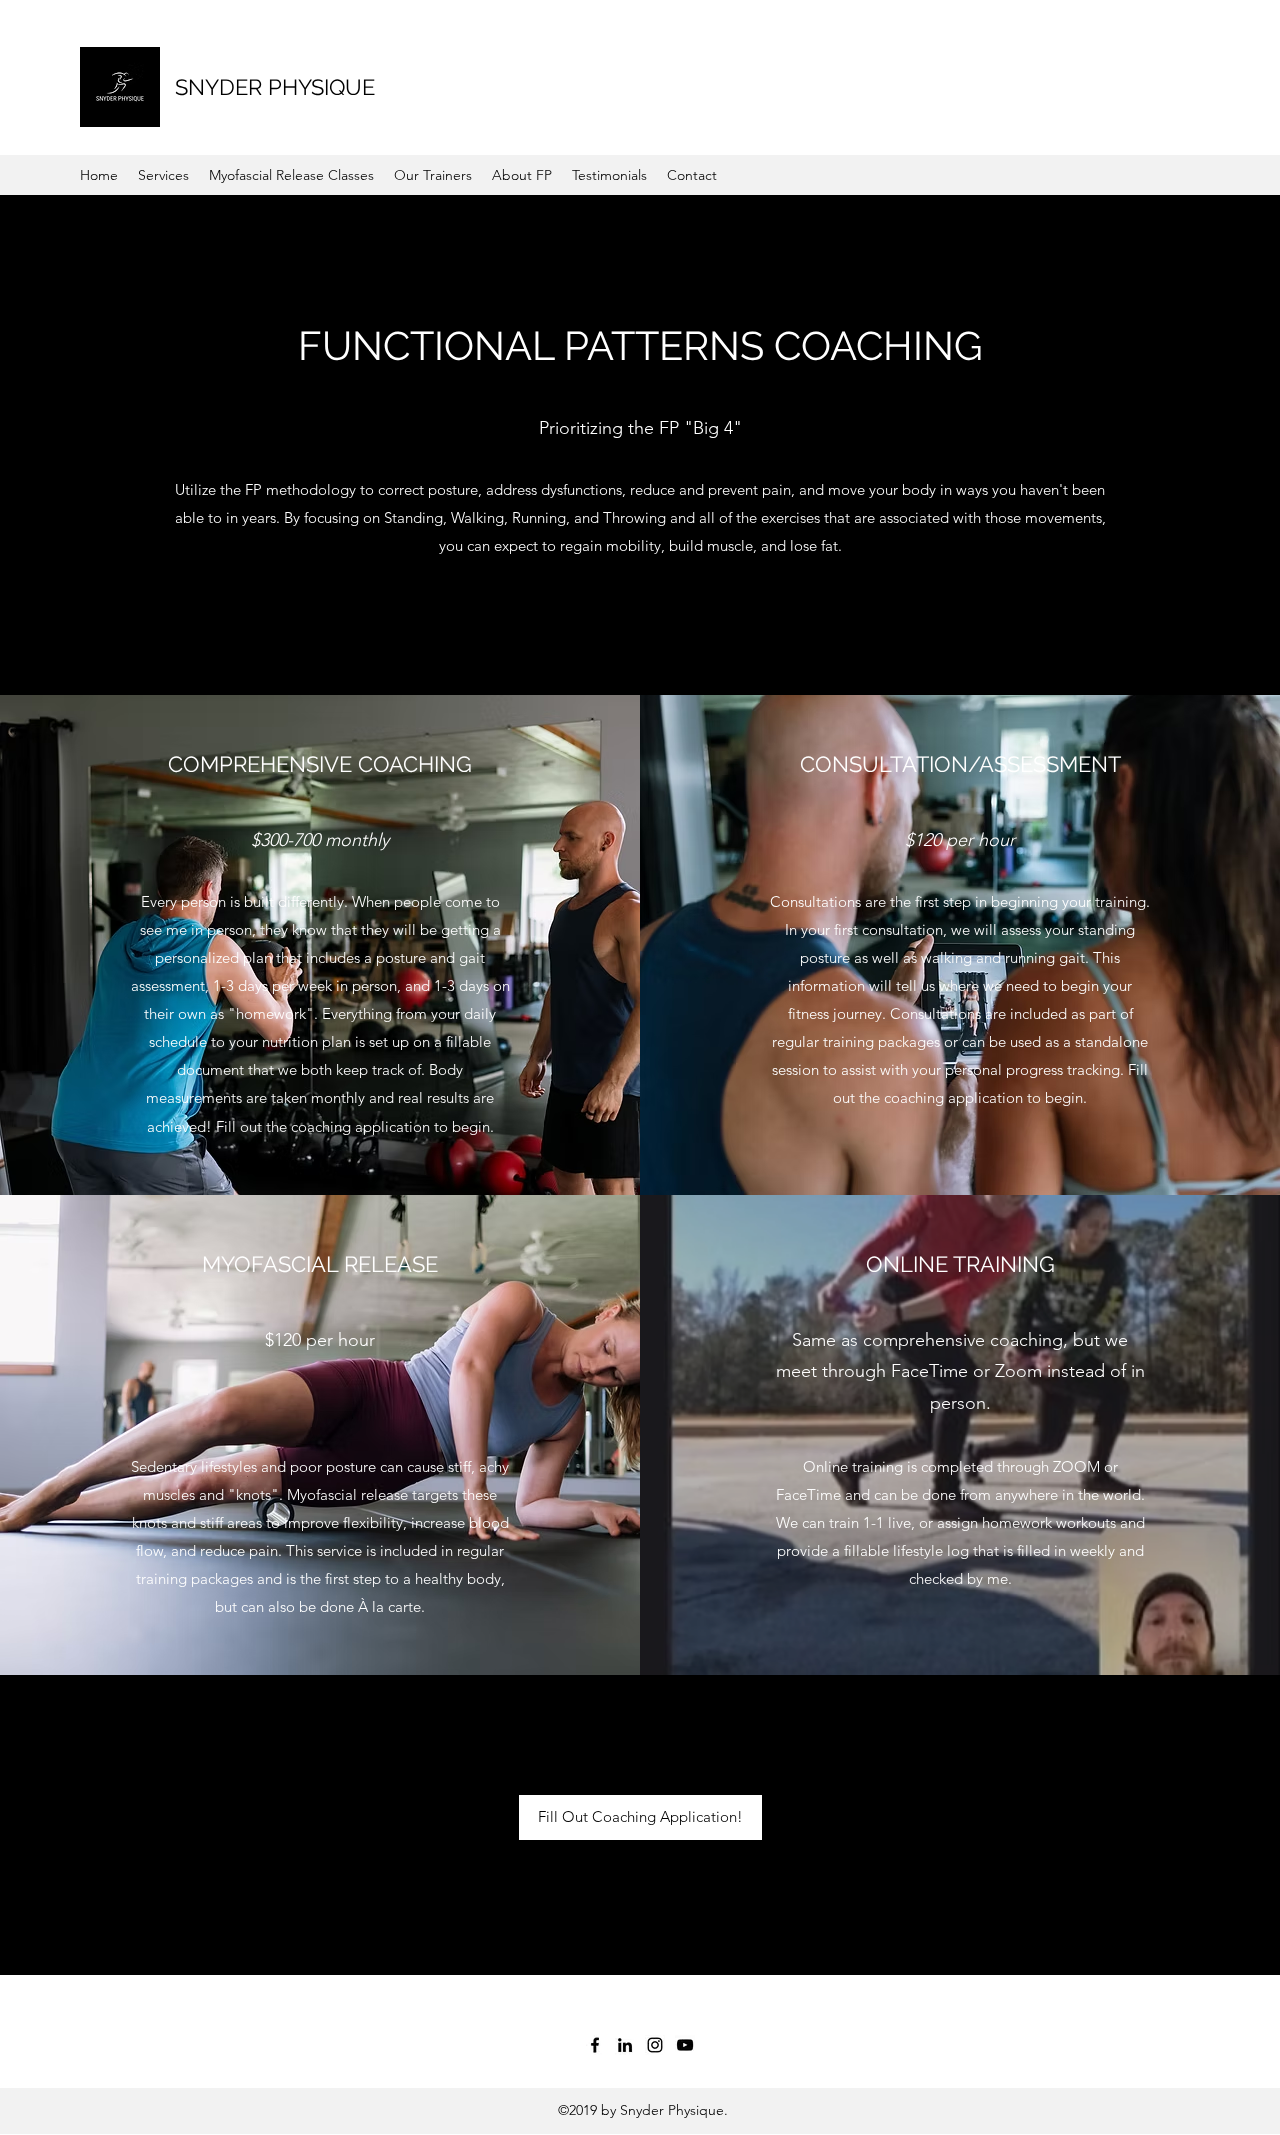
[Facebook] (595, 2045)
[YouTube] (685, 2045)
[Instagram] (655, 2045)
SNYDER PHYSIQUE (275, 87)
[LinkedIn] (625, 2045)
